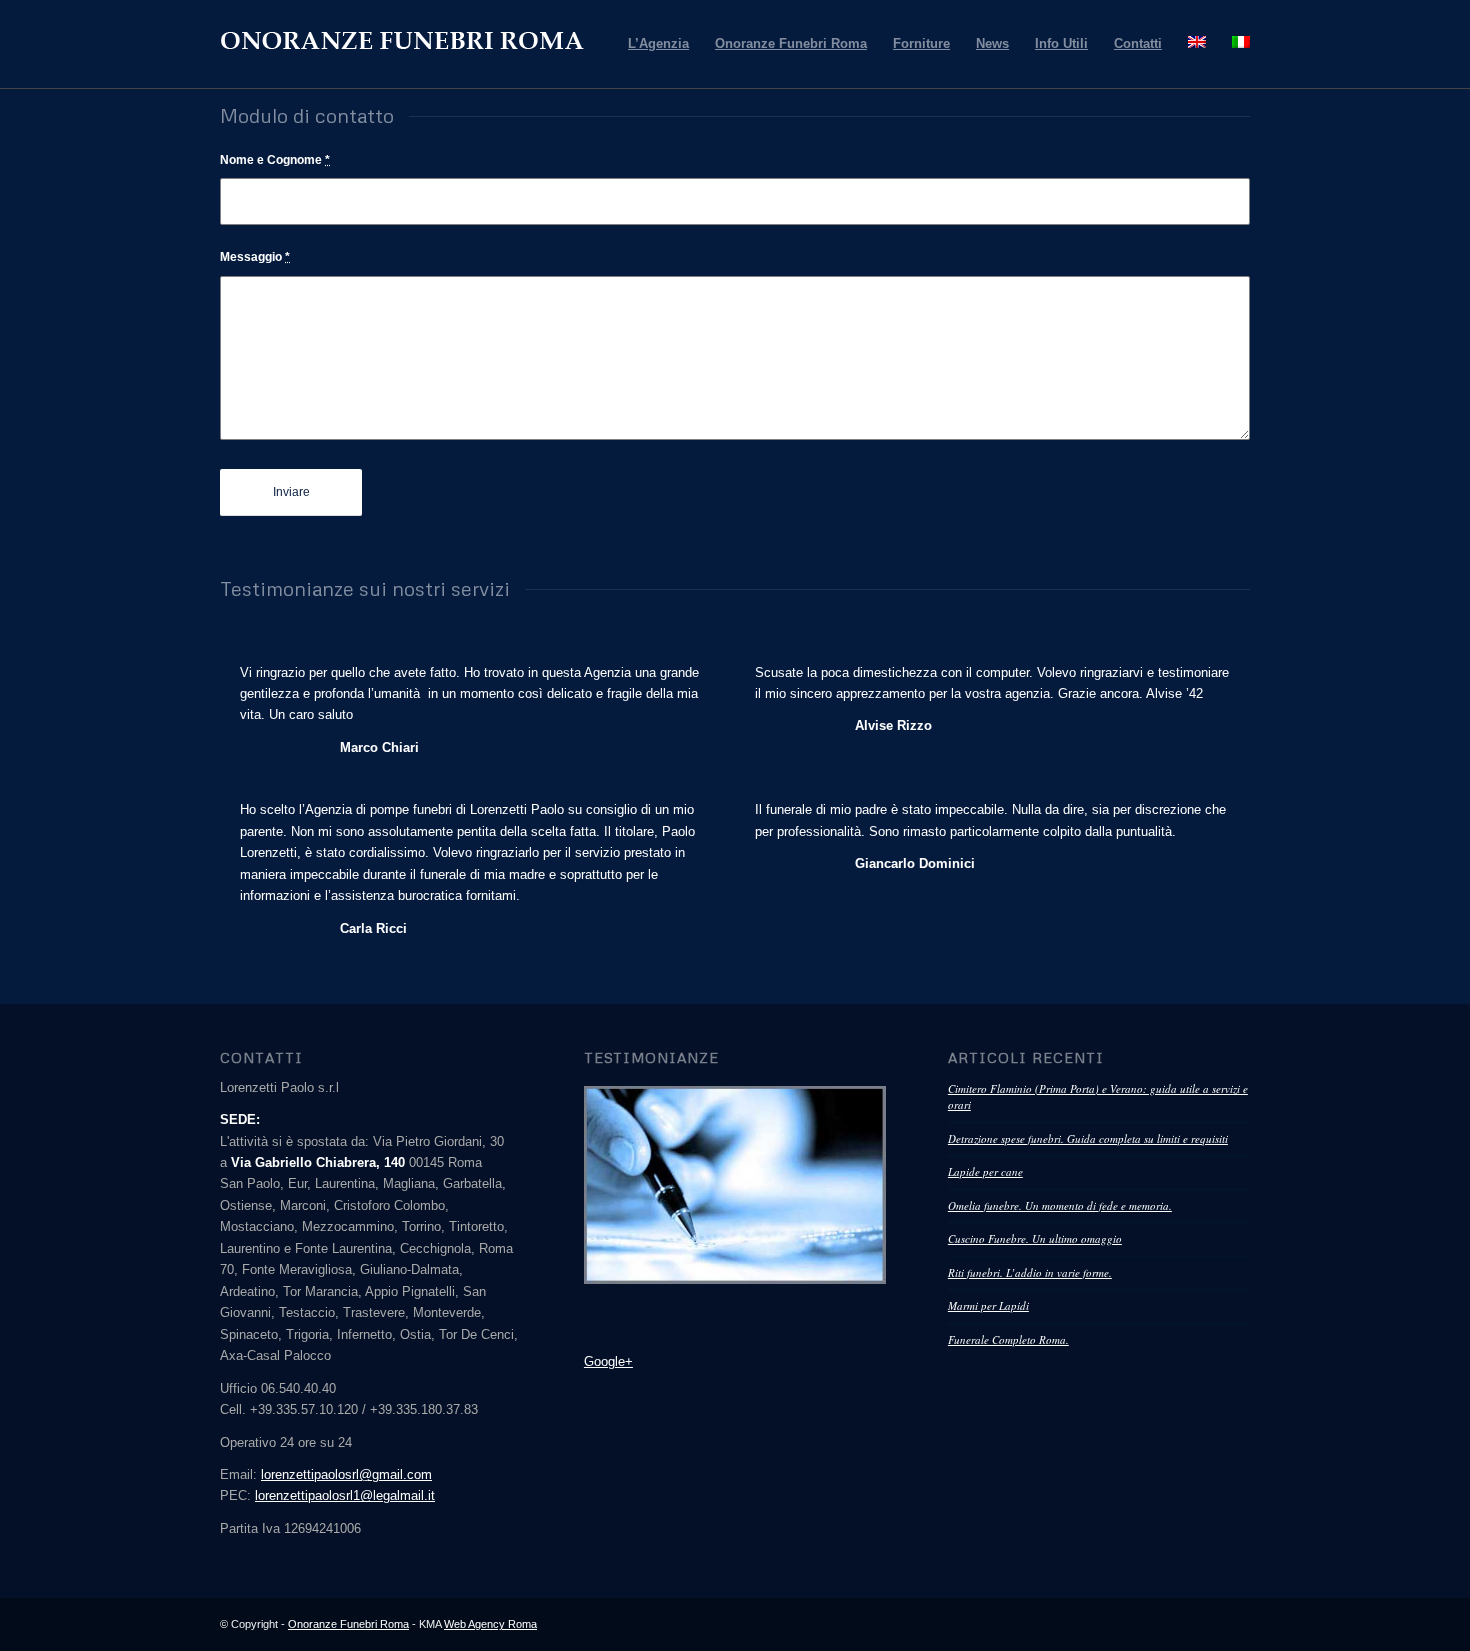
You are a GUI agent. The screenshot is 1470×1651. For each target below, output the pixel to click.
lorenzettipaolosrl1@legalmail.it (345, 1495)
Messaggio (255, 257)
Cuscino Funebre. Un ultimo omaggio (1035, 1238)
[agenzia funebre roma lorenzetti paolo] (735, 1185)
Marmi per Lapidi (988, 1305)
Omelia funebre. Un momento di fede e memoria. (1060, 1205)
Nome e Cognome (275, 160)
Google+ (608, 1361)
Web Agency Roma (490, 1624)
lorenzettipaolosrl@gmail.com (346, 1474)
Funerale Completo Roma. (1008, 1339)
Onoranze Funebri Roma (348, 1624)
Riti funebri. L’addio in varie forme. (1030, 1272)
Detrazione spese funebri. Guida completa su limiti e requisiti (1088, 1138)
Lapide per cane (985, 1171)
